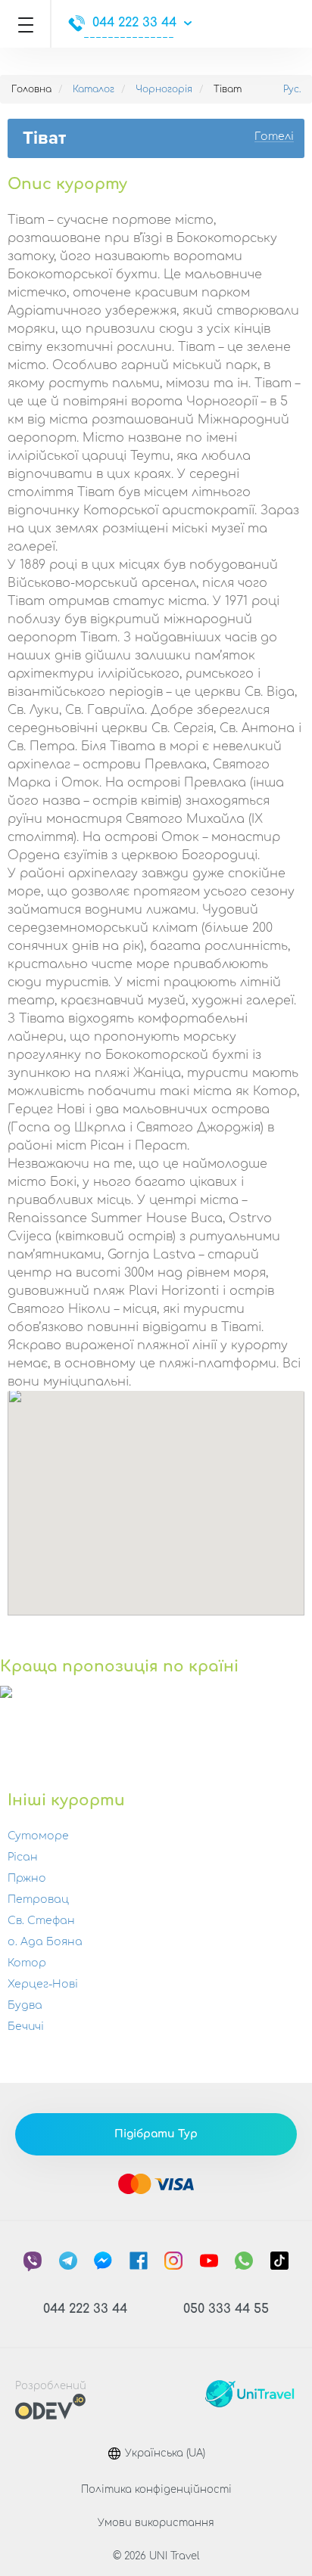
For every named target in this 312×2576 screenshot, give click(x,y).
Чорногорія (164, 89)
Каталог (94, 89)
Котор (27, 1963)
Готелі (274, 137)
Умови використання (156, 2523)
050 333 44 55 (226, 2309)
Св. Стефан (41, 1921)
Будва (25, 2005)
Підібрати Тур (156, 2134)
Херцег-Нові (43, 1984)
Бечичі (26, 2027)
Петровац (38, 1899)
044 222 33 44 (134, 23)
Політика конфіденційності (156, 2490)
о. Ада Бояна (45, 1942)
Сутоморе (38, 1836)
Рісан (23, 1857)
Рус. (292, 89)
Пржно (27, 1878)
